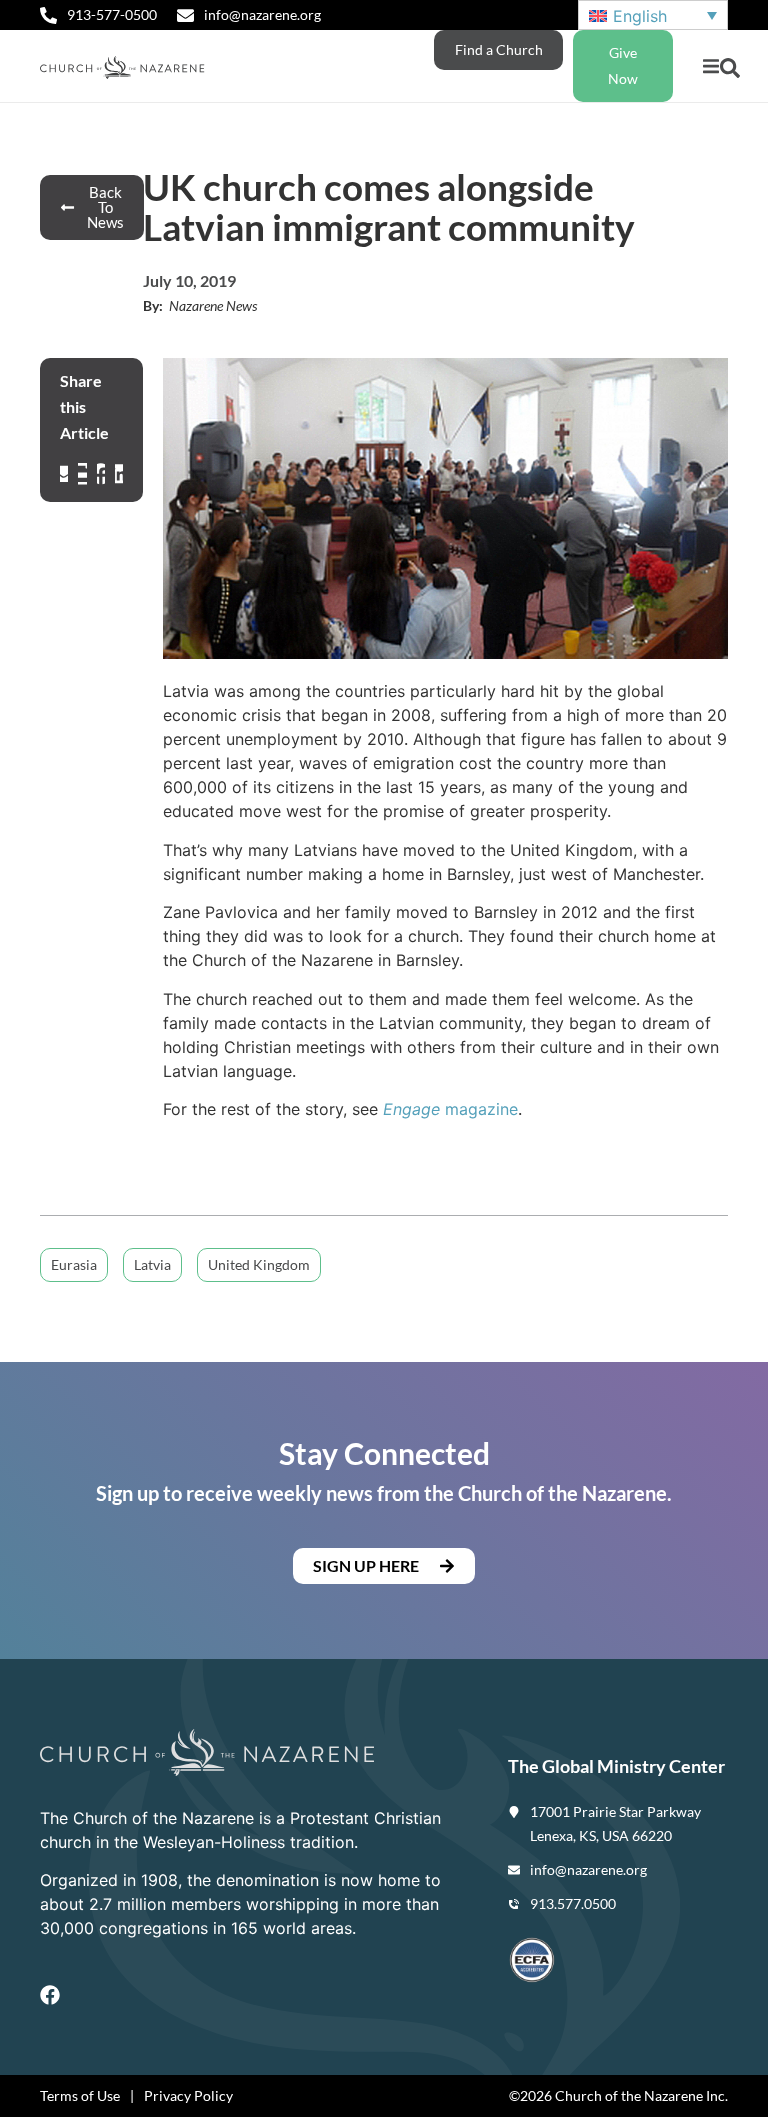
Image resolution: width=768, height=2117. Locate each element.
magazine (450, 1109)
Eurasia (74, 1264)
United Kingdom (259, 1264)
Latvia (152, 1264)
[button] (710, 66)
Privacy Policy (188, 2095)
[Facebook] (50, 1995)
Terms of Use (80, 2095)
